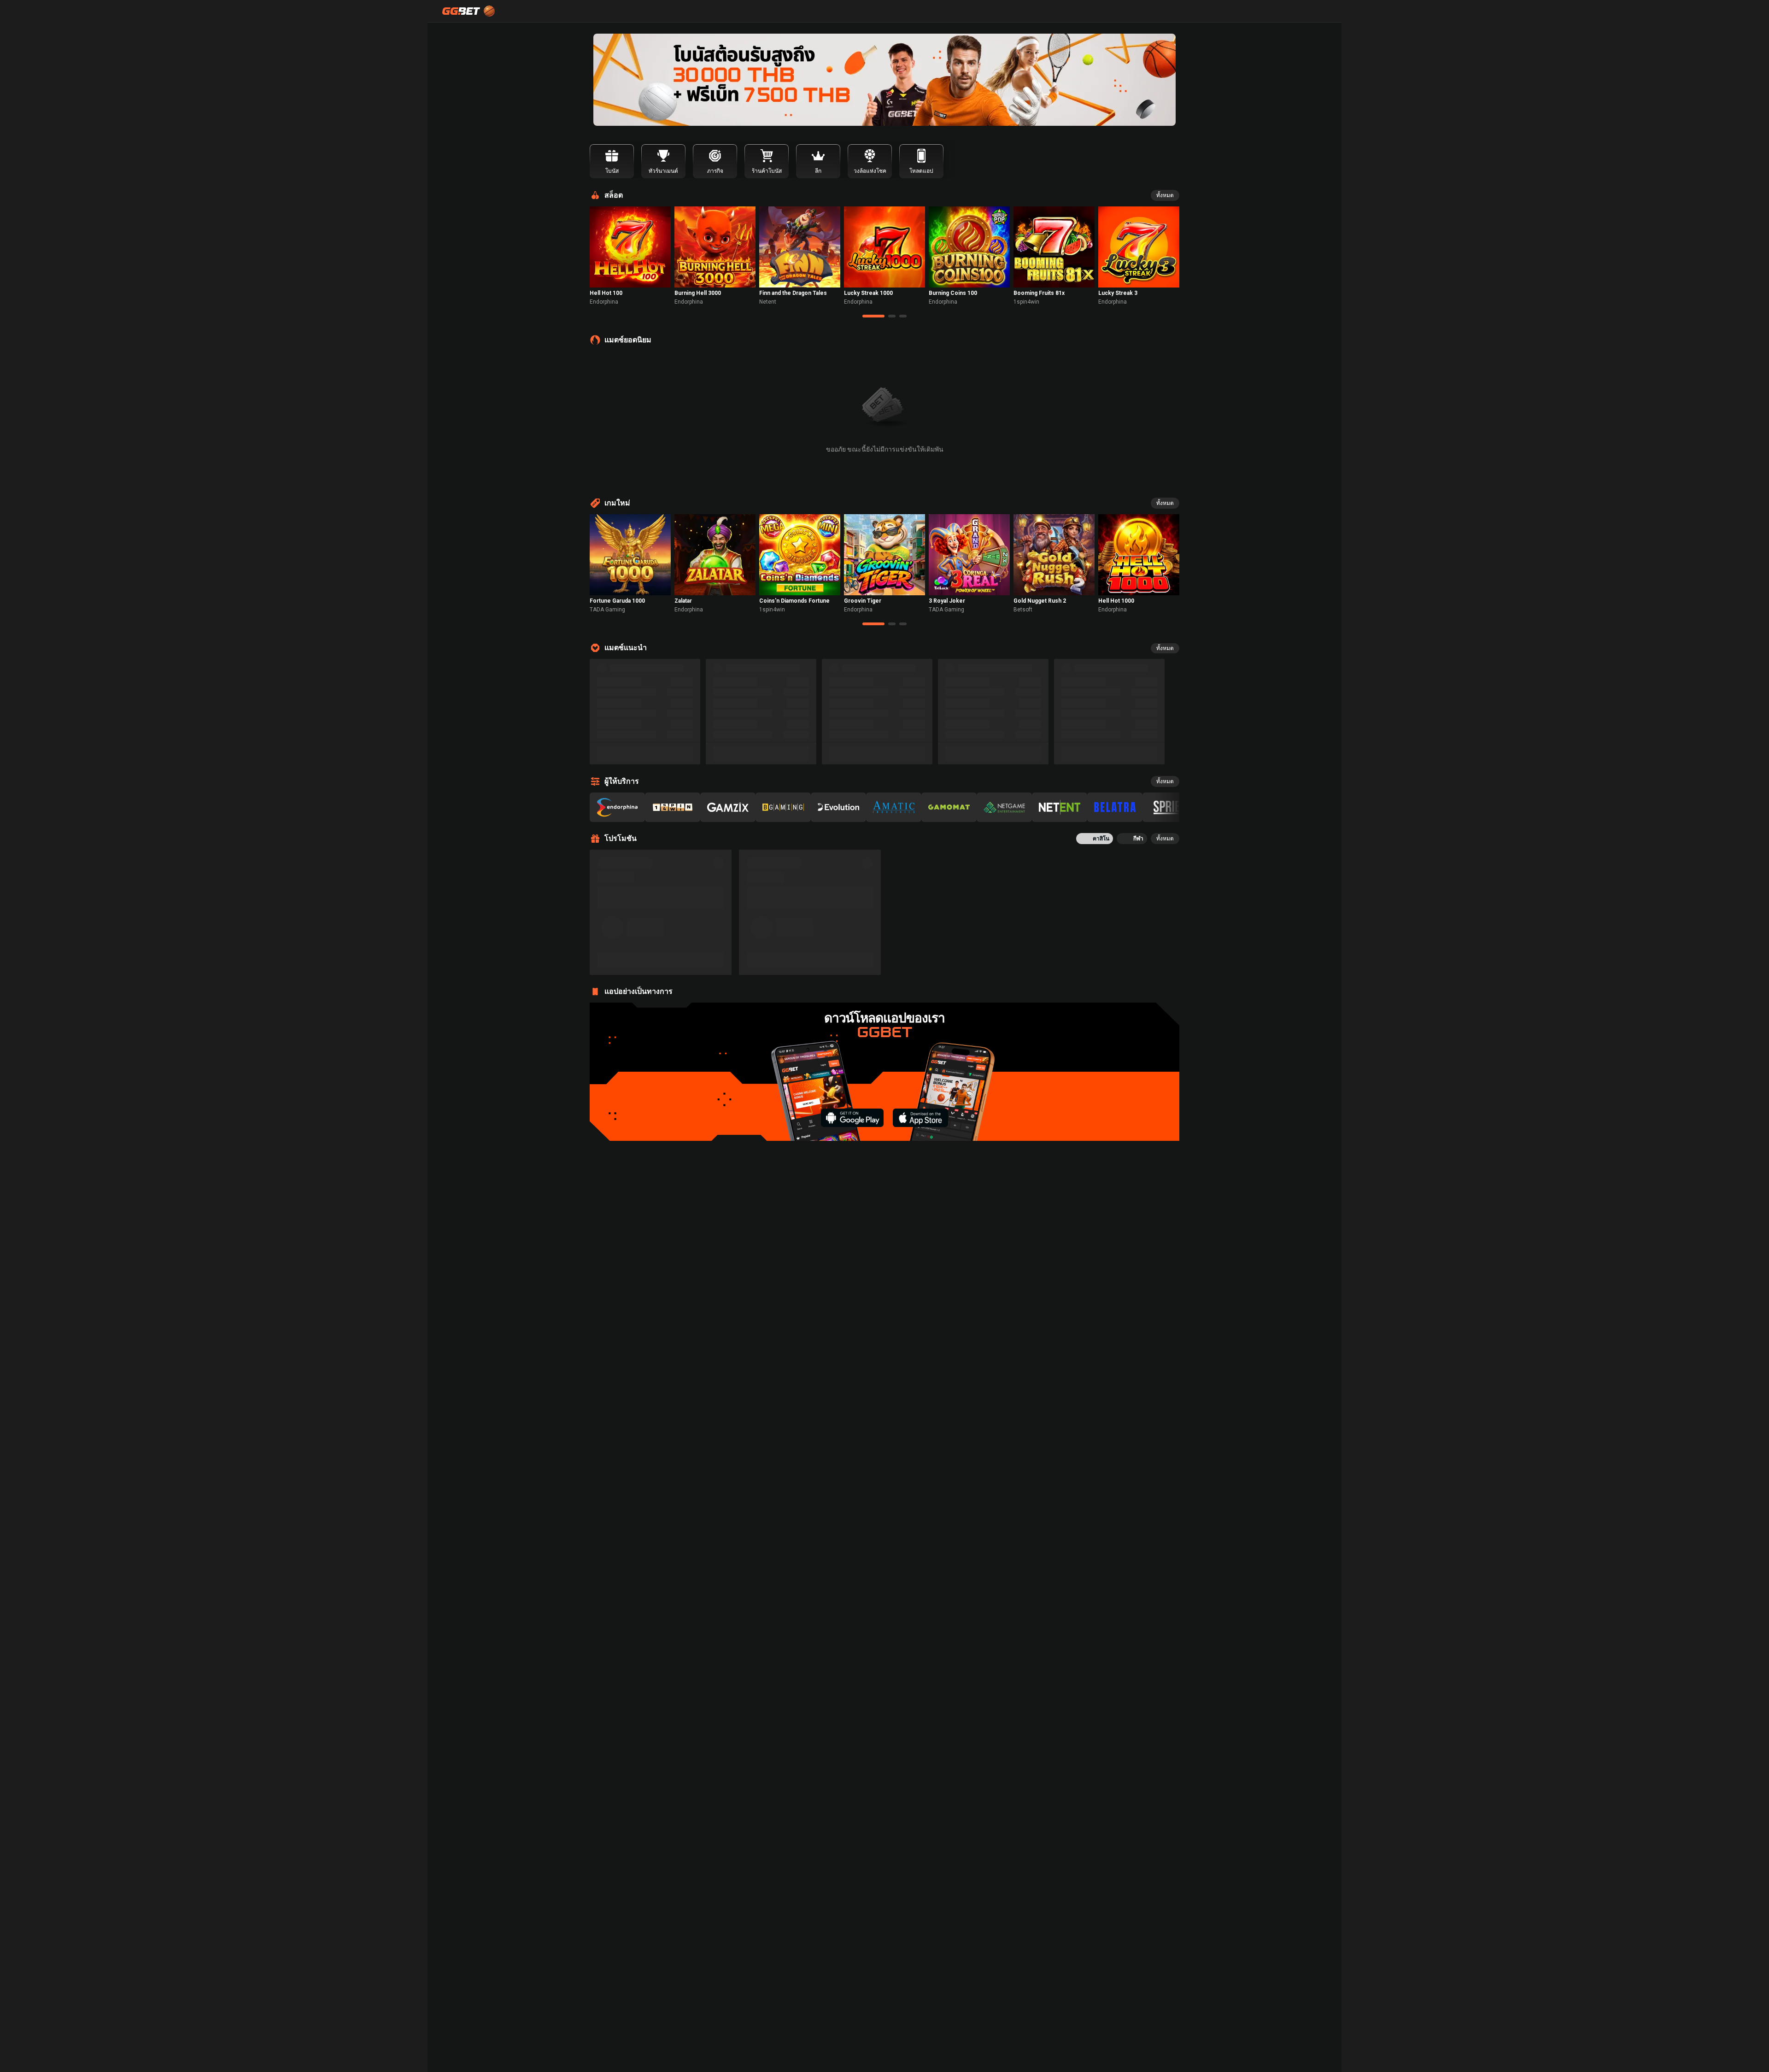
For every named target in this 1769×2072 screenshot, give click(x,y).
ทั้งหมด (1165, 195)
